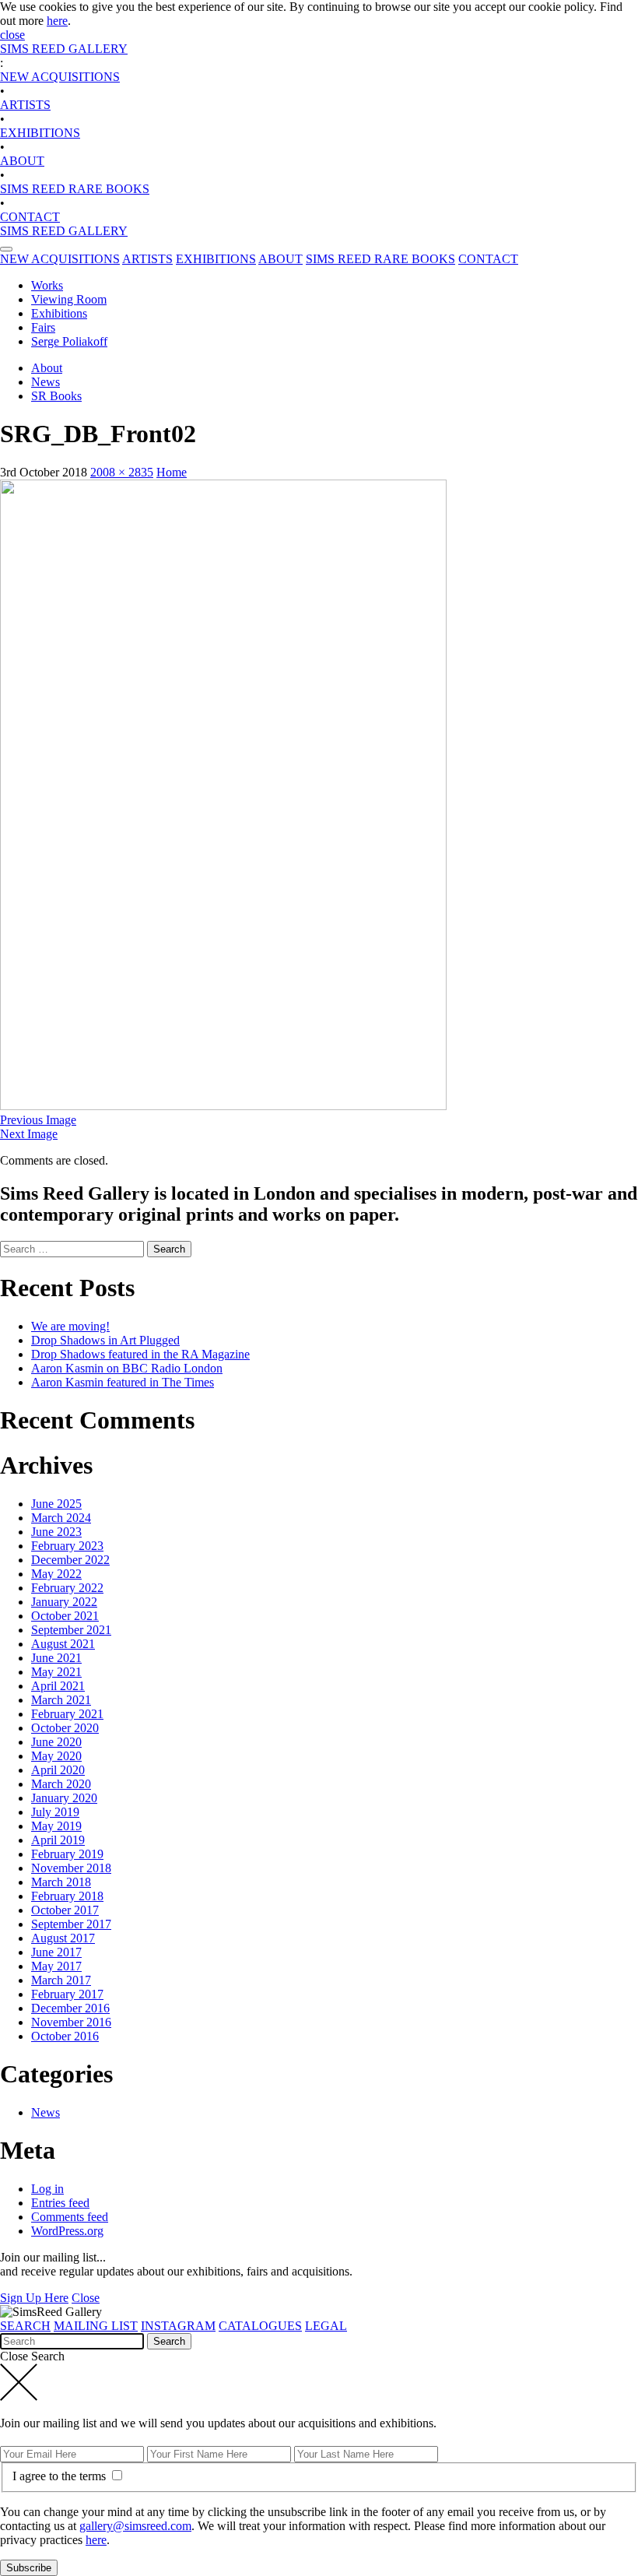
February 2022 (67, 1588)
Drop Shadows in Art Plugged (105, 1340)
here (57, 21)
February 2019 (67, 1854)
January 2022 (64, 1602)
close (12, 35)
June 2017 (56, 1952)
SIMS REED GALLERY (64, 49)
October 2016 (65, 2036)
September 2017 (71, 1924)
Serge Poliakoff (69, 341)
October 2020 (65, 1728)
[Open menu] (6, 249)
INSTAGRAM (178, 2326)
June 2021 (56, 1658)
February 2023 (67, 1546)
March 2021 (61, 1700)
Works (47, 285)
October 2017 (65, 1910)
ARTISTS (25, 105)
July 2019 (55, 1812)
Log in (47, 2189)
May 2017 (56, 1966)
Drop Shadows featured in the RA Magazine (140, 1354)
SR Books (56, 396)
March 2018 (61, 1882)
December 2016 (70, 2008)
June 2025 (56, 1504)
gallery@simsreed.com (135, 2526)
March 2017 (61, 1980)
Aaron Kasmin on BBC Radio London (127, 1368)
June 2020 (56, 1742)
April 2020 (58, 1770)
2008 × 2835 (122, 472)
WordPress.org (67, 2231)
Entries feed (60, 2203)
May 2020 (56, 1756)
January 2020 (64, 1798)
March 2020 (61, 1784)
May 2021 (56, 1672)
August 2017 (63, 1938)
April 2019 (58, 1840)
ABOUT (22, 161)
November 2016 (71, 2022)
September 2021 (71, 1630)
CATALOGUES (260, 2326)
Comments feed (70, 2217)
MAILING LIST (96, 2326)
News (46, 382)
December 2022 (70, 1560)
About (47, 368)
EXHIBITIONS (40, 133)
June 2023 (56, 1532)
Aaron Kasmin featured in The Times (123, 1382)
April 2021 (58, 1686)
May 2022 (56, 1574)
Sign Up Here (34, 2298)
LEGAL (326, 2326)
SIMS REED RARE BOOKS (75, 189)
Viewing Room (69, 299)
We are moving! (70, 1326)
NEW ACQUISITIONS (60, 77)
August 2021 (63, 1644)
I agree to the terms (61, 2476)
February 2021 (67, 1714)
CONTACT (30, 217)
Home (172, 472)
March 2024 (61, 1518)
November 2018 (71, 1868)
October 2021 (65, 1616)
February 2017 (67, 1994)
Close (86, 2298)
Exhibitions (59, 313)
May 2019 (56, 1826)
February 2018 (67, 1896)
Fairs (43, 327)
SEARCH (25, 2326)
